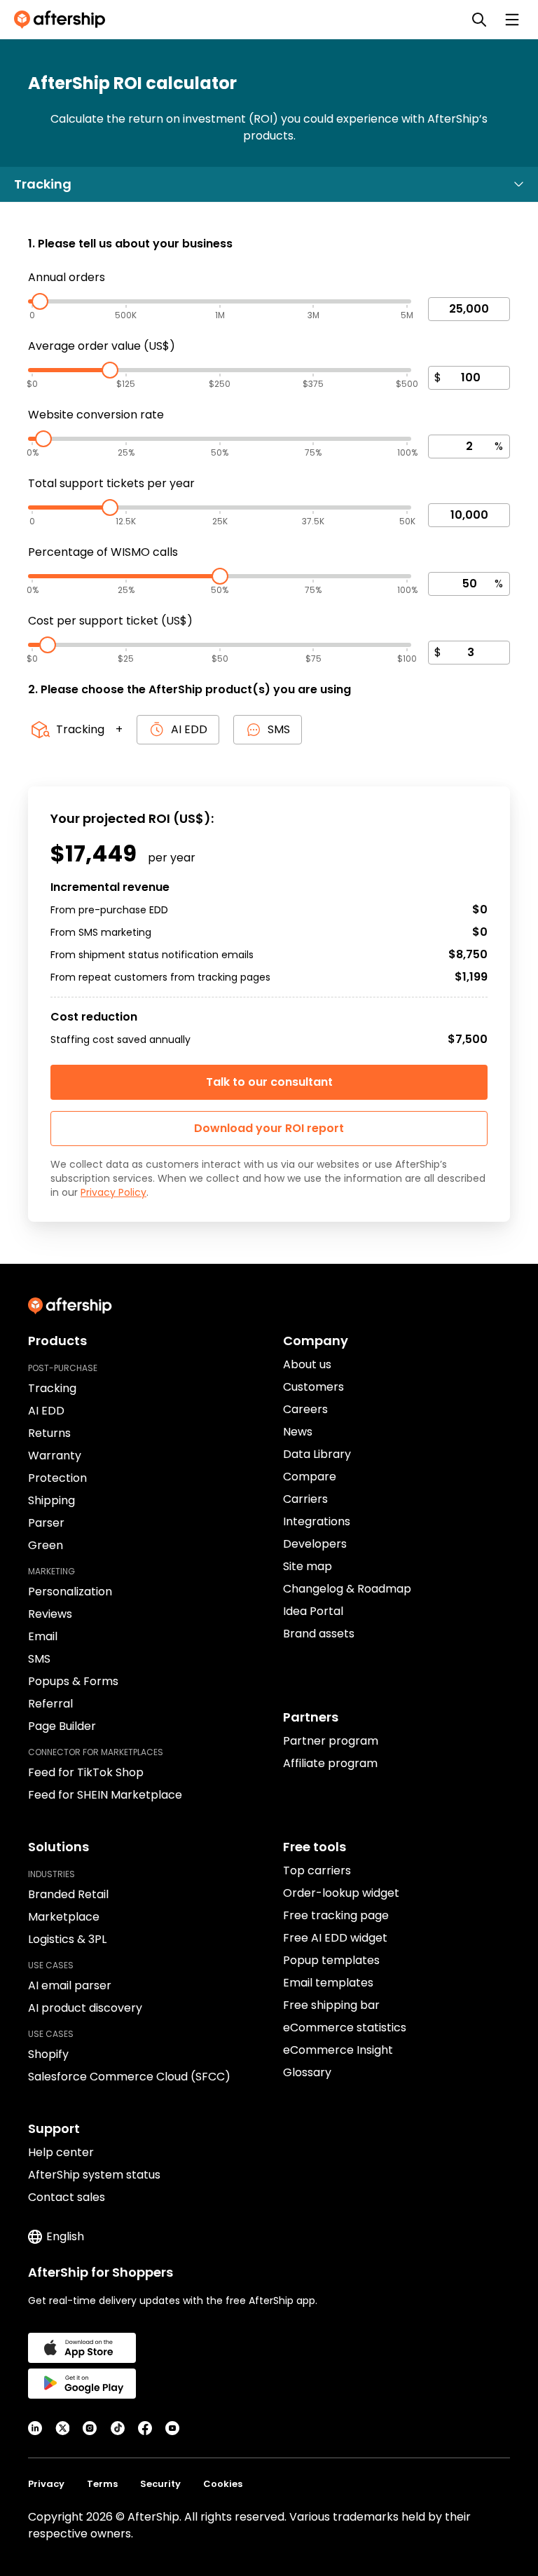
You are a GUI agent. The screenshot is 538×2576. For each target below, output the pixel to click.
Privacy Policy (113, 1192)
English (65, 2236)
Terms (102, 2484)
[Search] (479, 20)
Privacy (46, 2484)
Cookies (223, 2484)
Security (160, 2484)
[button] (269, 1129)
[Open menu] (512, 20)
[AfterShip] (63, 20)
